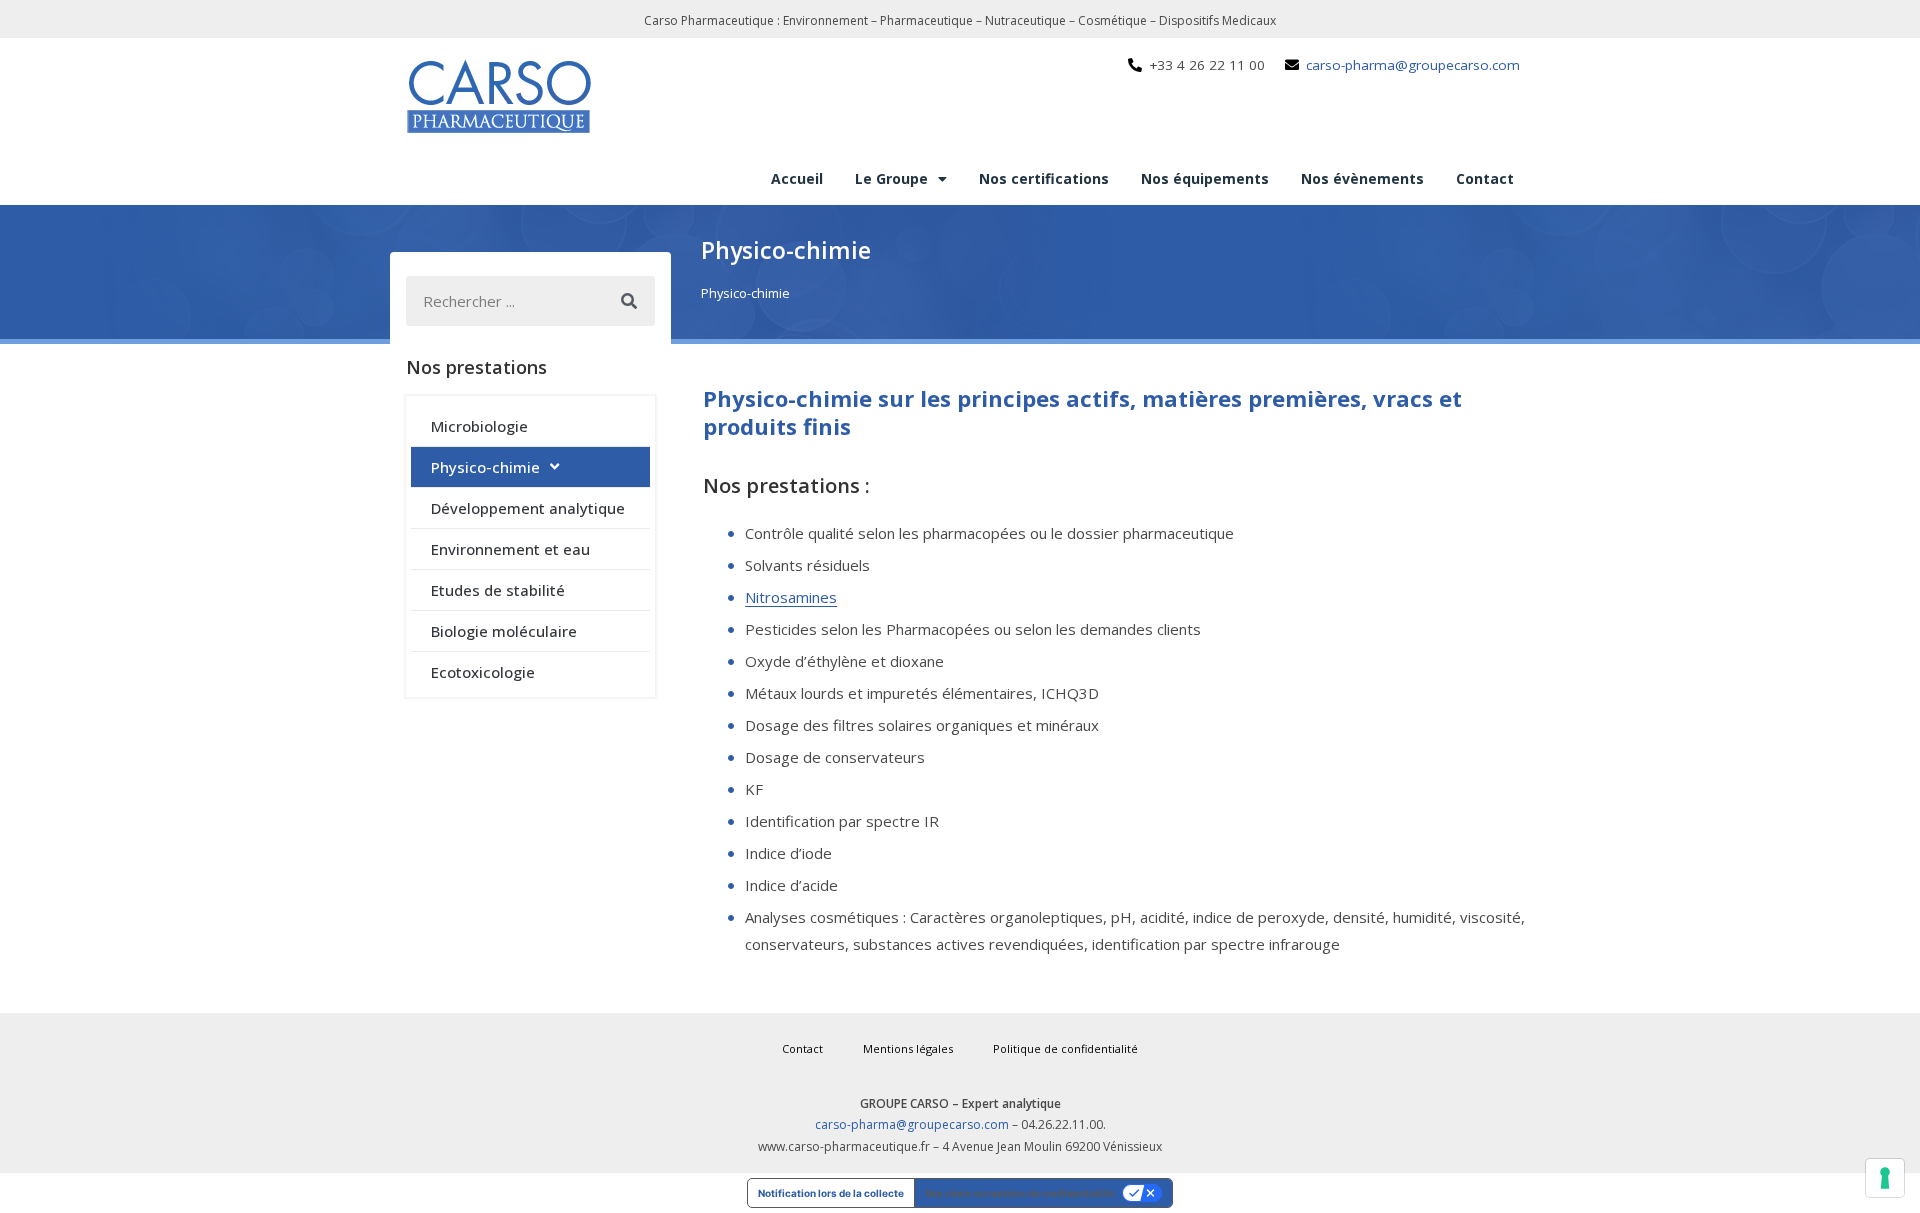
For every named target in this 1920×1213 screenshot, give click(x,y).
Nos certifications (1044, 178)
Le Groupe (891, 178)
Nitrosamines (791, 597)
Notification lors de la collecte (831, 1193)
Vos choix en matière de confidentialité (1019, 1193)
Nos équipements (1205, 178)
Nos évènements (1362, 178)
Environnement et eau (510, 549)
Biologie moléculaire (504, 631)
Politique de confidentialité (1065, 1048)
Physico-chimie (485, 467)
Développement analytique (528, 508)
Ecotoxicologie (483, 672)
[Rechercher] (630, 301)
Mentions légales (908, 1048)
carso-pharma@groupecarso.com (912, 1124)
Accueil (797, 178)
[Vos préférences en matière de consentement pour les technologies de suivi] (1885, 1178)
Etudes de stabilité (498, 590)
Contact (1485, 178)
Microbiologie (479, 426)
